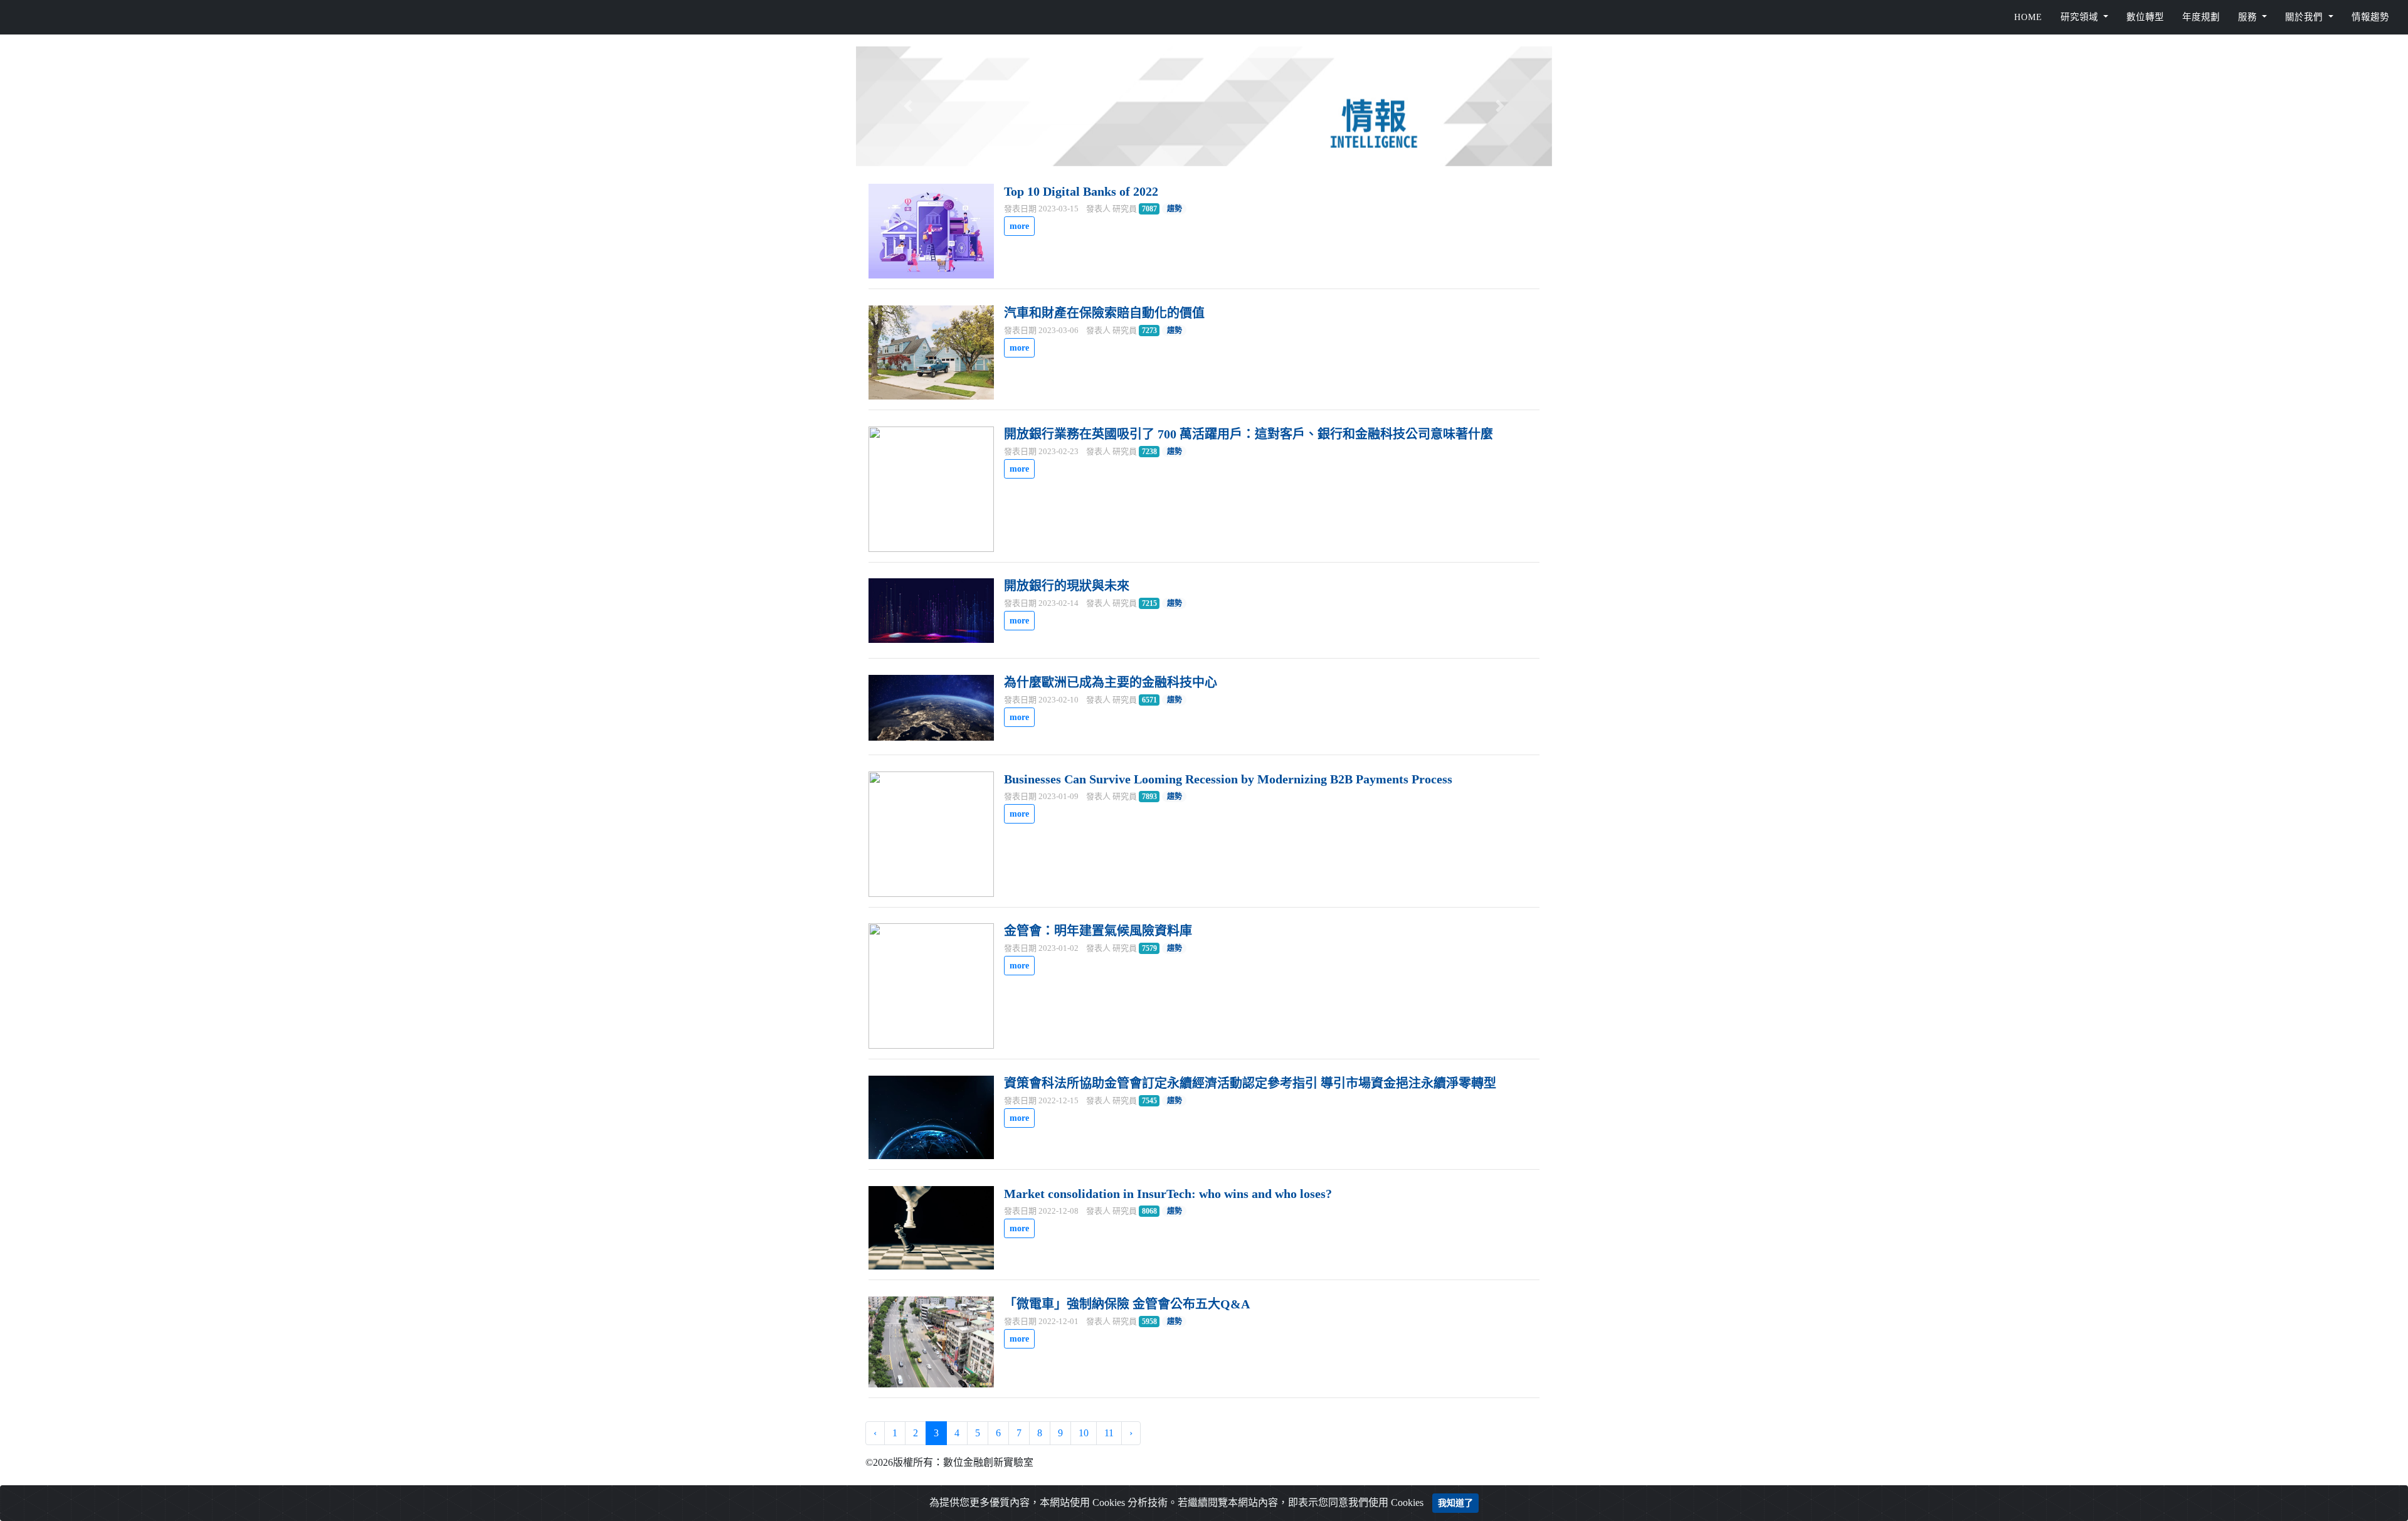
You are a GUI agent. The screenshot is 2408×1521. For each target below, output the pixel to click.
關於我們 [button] (2305, 17)
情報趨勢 (2370, 17)
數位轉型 (2145, 17)
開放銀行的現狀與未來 (1067, 586)
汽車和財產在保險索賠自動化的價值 (1104, 313)
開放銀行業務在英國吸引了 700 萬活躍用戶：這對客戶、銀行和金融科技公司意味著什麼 (1249, 434)
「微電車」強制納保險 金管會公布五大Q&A (1127, 1304)
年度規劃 (2201, 17)
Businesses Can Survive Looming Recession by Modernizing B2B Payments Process (1228, 779)
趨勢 (1175, 209)
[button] (908, 106)
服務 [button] (2249, 17)
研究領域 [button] (2081, 17)
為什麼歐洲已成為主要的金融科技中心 (1111, 682)
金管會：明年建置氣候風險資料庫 (1098, 931)
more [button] (1019, 226)
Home (2028, 17)
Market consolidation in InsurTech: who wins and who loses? (1168, 1194)
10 (1084, 1433)
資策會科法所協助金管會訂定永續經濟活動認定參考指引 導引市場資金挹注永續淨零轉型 (1250, 1083)
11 (1109, 1433)
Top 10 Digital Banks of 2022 (1081, 191)
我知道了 (1455, 1503)
